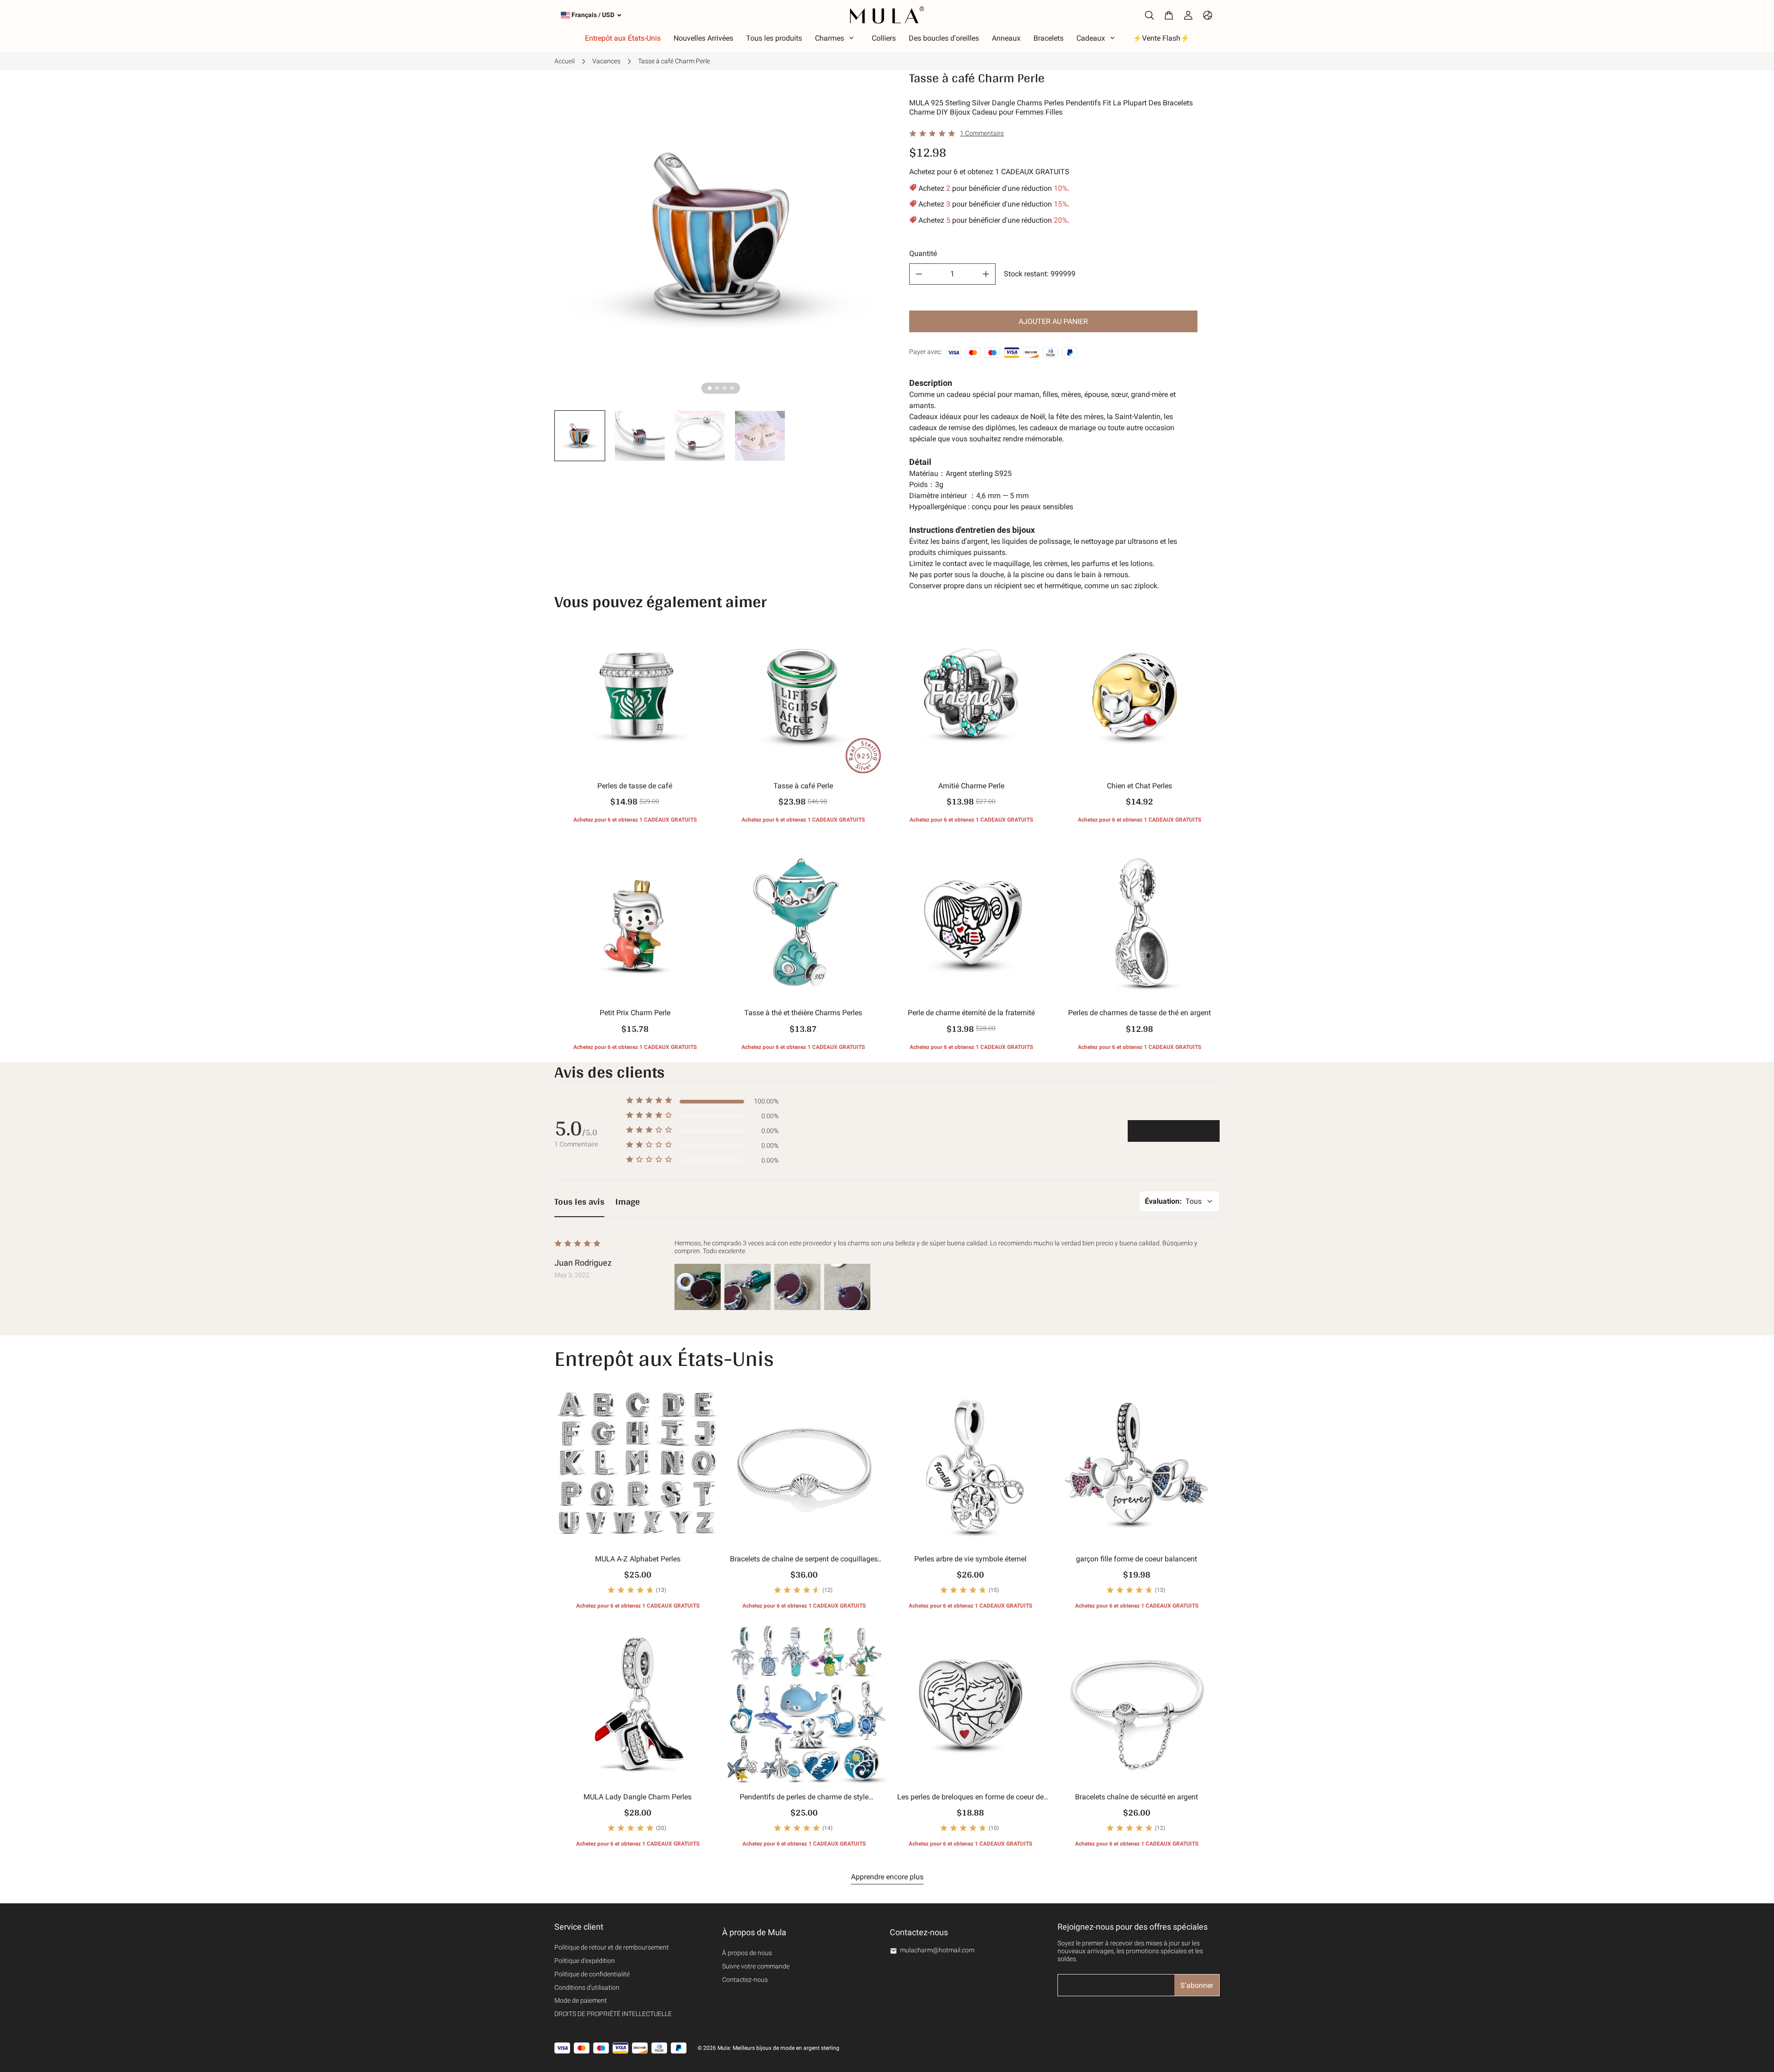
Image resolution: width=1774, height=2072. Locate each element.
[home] (887, 15)
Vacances (606, 61)
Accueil (565, 61)
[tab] (710, 388)
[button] (580, 436)
